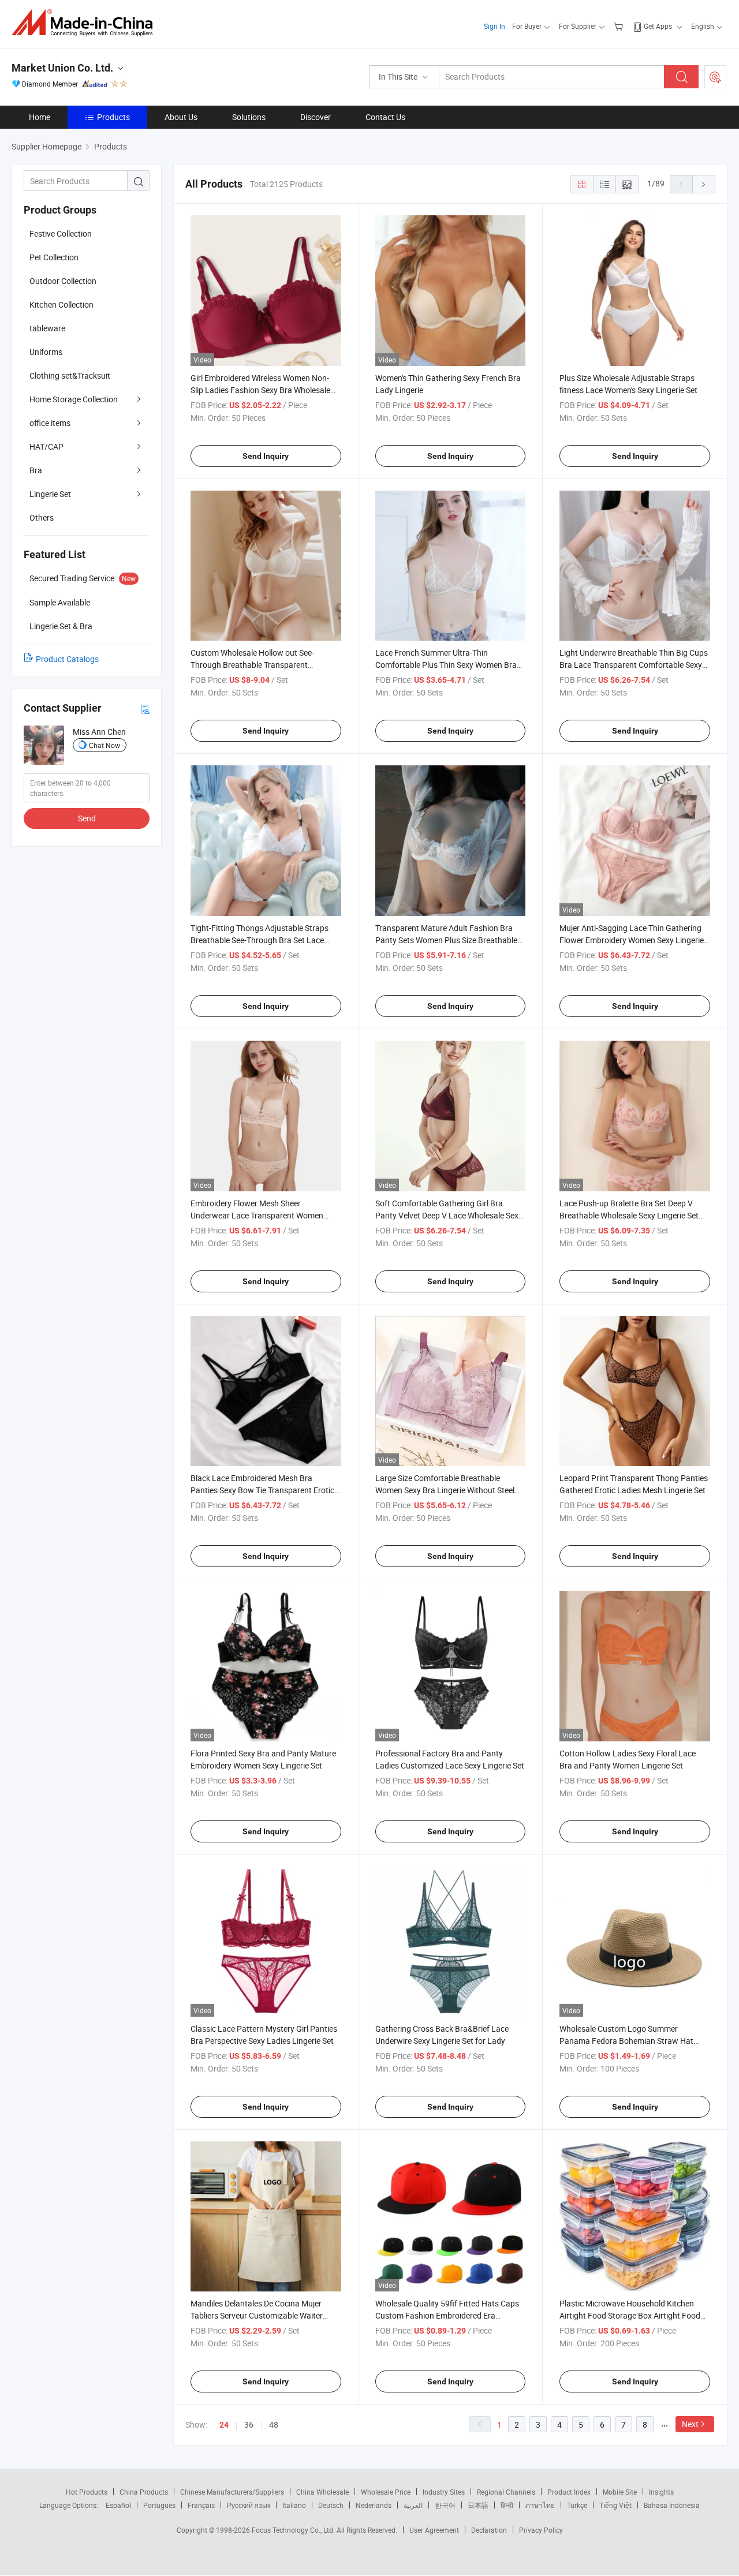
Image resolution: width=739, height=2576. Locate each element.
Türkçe (577, 2505)
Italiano (294, 2505)
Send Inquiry (266, 456)
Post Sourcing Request (715, 77)
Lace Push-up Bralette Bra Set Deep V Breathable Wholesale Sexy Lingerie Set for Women (629, 1215)
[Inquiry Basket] (620, 26)
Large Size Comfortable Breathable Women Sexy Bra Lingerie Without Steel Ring (445, 1490)
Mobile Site (620, 2492)
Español (118, 2505)
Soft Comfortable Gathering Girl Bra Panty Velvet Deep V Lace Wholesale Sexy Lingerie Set (449, 1215)
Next (690, 2424)
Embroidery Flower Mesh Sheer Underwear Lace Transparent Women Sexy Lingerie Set (257, 1215)
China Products (144, 2492)
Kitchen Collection (61, 304)
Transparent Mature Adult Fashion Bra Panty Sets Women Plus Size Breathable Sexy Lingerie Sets (446, 940)
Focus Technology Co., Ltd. (294, 2530)
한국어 (445, 2505)
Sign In (494, 26)
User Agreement (434, 2530)
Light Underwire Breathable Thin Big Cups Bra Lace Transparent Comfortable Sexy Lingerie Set (634, 665)
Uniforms (46, 352)
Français (201, 2505)
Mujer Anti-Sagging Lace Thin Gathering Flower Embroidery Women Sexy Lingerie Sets (632, 940)
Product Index (569, 2492)
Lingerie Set (50, 494)
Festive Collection (61, 233)
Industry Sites (444, 2492)
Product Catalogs (67, 659)
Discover (316, 117)
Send (87, 818)
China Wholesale (322, 2492)
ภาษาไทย (540, 2505)
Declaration (489, 2530)
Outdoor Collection (63, 281)
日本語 (478, 2505)
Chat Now (104, 745)
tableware (47, 328)
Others (42, 517)
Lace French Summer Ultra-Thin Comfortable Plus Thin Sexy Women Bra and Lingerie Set (446, 665)
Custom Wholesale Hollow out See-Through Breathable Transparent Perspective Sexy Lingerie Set (252, 665)
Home (40, 117)
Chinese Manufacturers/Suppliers (232, 2492)
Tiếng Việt (615, 2505)
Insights (661, 2492)
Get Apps (658, 26)
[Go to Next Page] (704, 184)
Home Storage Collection (74, 399)
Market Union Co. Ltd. (62, 68)
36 (249, 2424)
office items (50, 423)
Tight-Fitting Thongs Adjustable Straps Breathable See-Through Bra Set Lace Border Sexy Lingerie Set (260, 940)
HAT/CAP (46, 446)
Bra (36, 470)
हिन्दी (507, 2505)
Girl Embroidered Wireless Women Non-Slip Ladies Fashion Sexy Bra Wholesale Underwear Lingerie (260, 390)
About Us (181, 117)
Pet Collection (54, 257)
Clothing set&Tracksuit (70, 375)
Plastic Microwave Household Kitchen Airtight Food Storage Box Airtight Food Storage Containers (630, 2315)
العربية (413, 2505)
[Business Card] (145, 709)
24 (224, 2425)
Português (159, 2505)
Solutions (249, 117)
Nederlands (374, 2505)
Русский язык (249, 2505)
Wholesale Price (386, 2492)
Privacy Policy (541, 2530)
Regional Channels (506, 2492)
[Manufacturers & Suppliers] (86, 23)
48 (274, 2424)
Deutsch (331, 2505)
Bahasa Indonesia (672, 2505)
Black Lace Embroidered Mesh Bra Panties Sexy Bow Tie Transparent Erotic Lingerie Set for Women (262, 1490)
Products (113, 117)
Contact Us (385, 117)
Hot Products (87, 2492)
